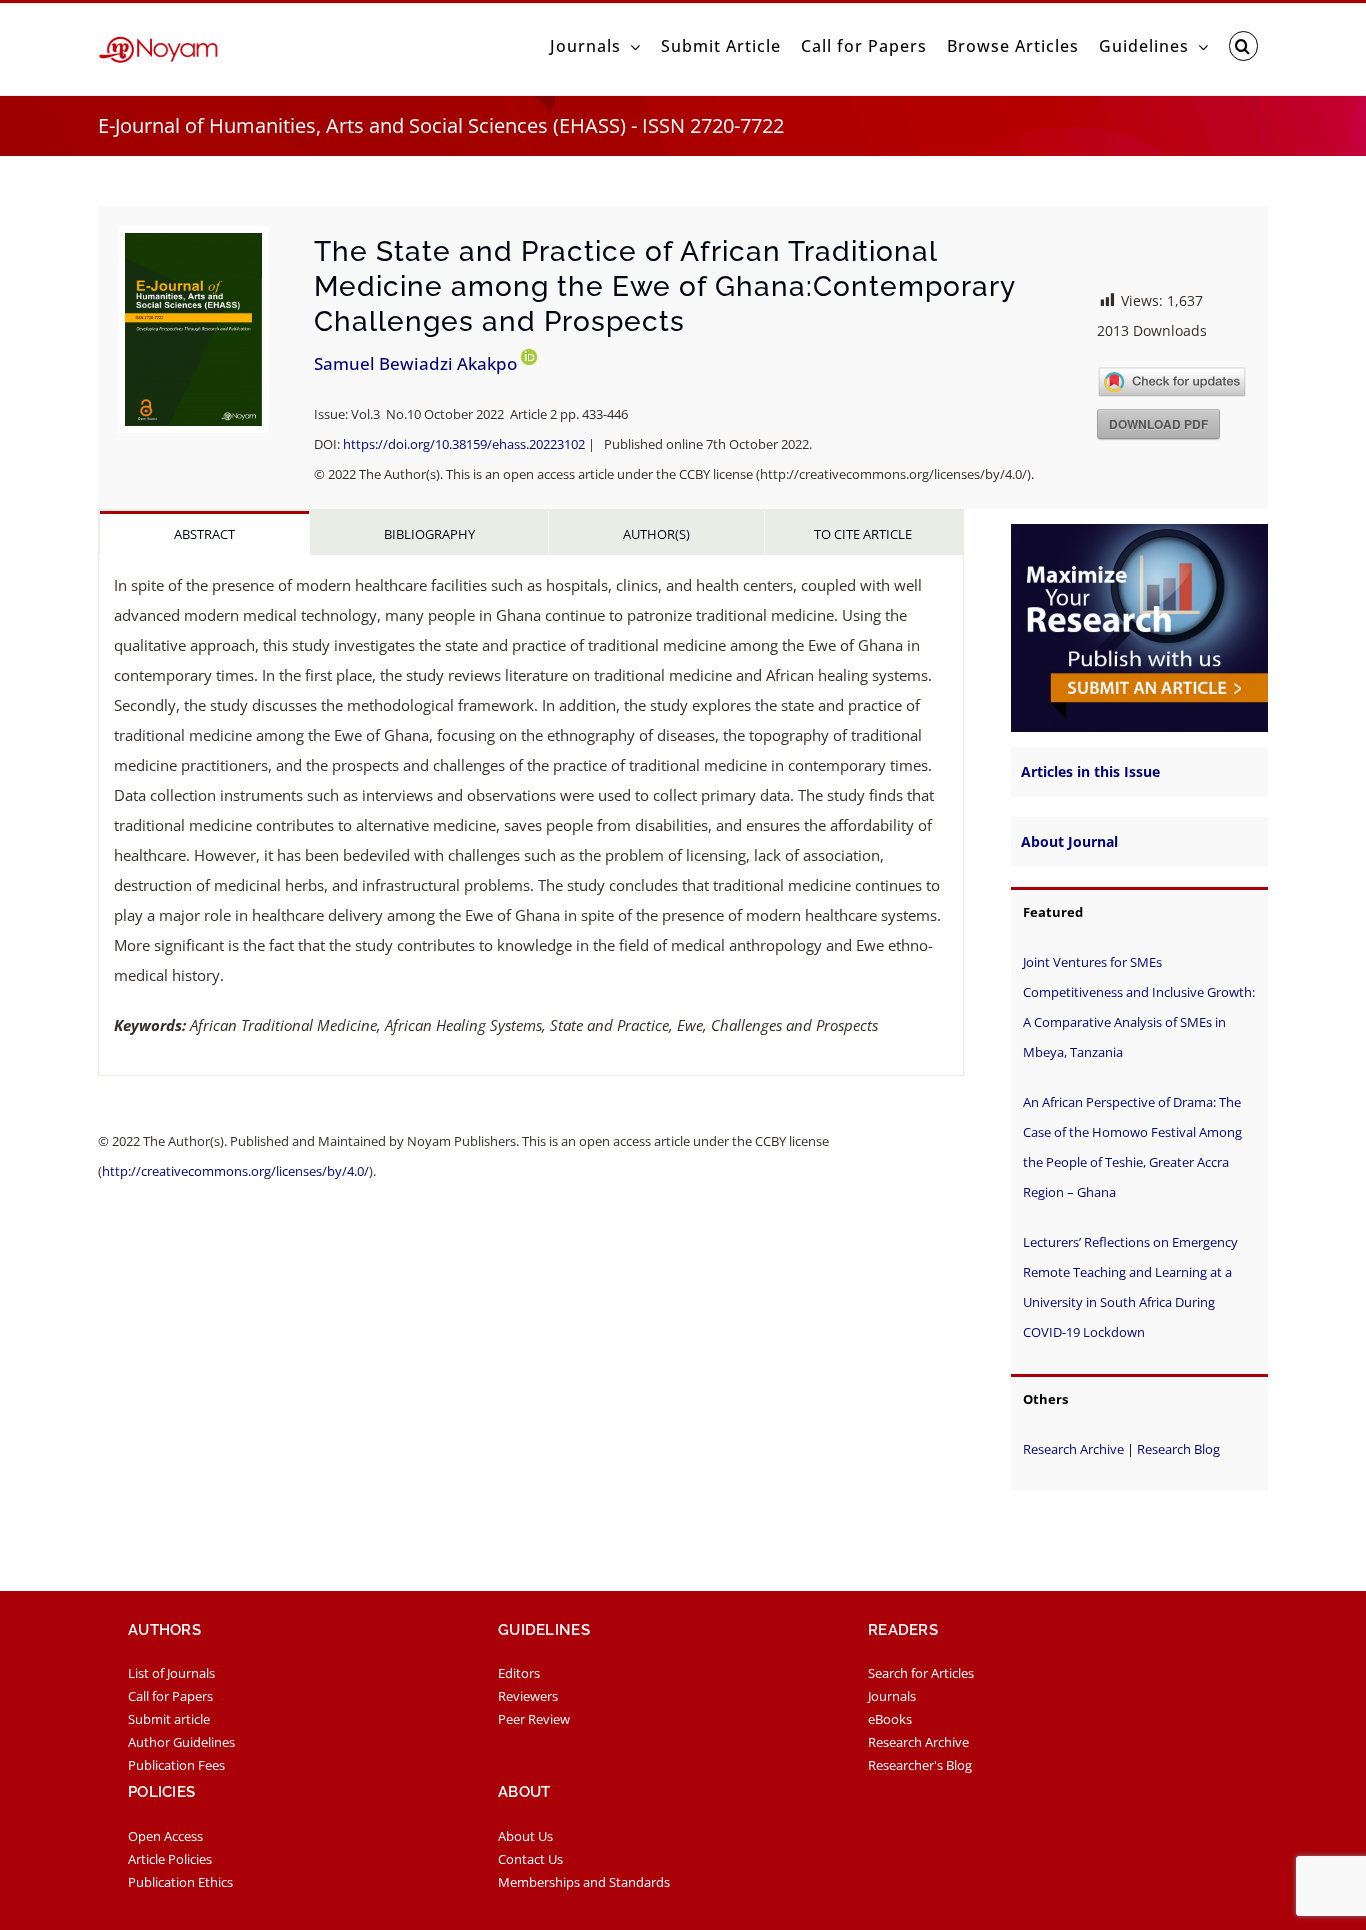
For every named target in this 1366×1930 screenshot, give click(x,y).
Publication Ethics (180, 1882)
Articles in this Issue (1090, 771)
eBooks (890, 1719)
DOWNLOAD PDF (1158, 424)
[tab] (204, 533)
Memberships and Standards (584, 1882)
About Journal (1069, 841)
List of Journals (171, 1673)
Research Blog (1178, 1449)
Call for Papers (170, 1696)
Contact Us (530, 1859)
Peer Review (534, 1719)
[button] (1243, 46)
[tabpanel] (531, 815)
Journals (892, 1696)
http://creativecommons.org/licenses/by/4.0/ (235, 1171)
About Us (525, 1836)
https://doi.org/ (464, 444)
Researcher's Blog (920, 1765)
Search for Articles (921, 1673)
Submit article (169, 1719)
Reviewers (528, 1696)
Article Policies (170, 1859)
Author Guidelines (181, 1742)
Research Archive (1073, 1449)
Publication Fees (176, 1765)
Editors (519, 1673)
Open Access (165, 1836)
